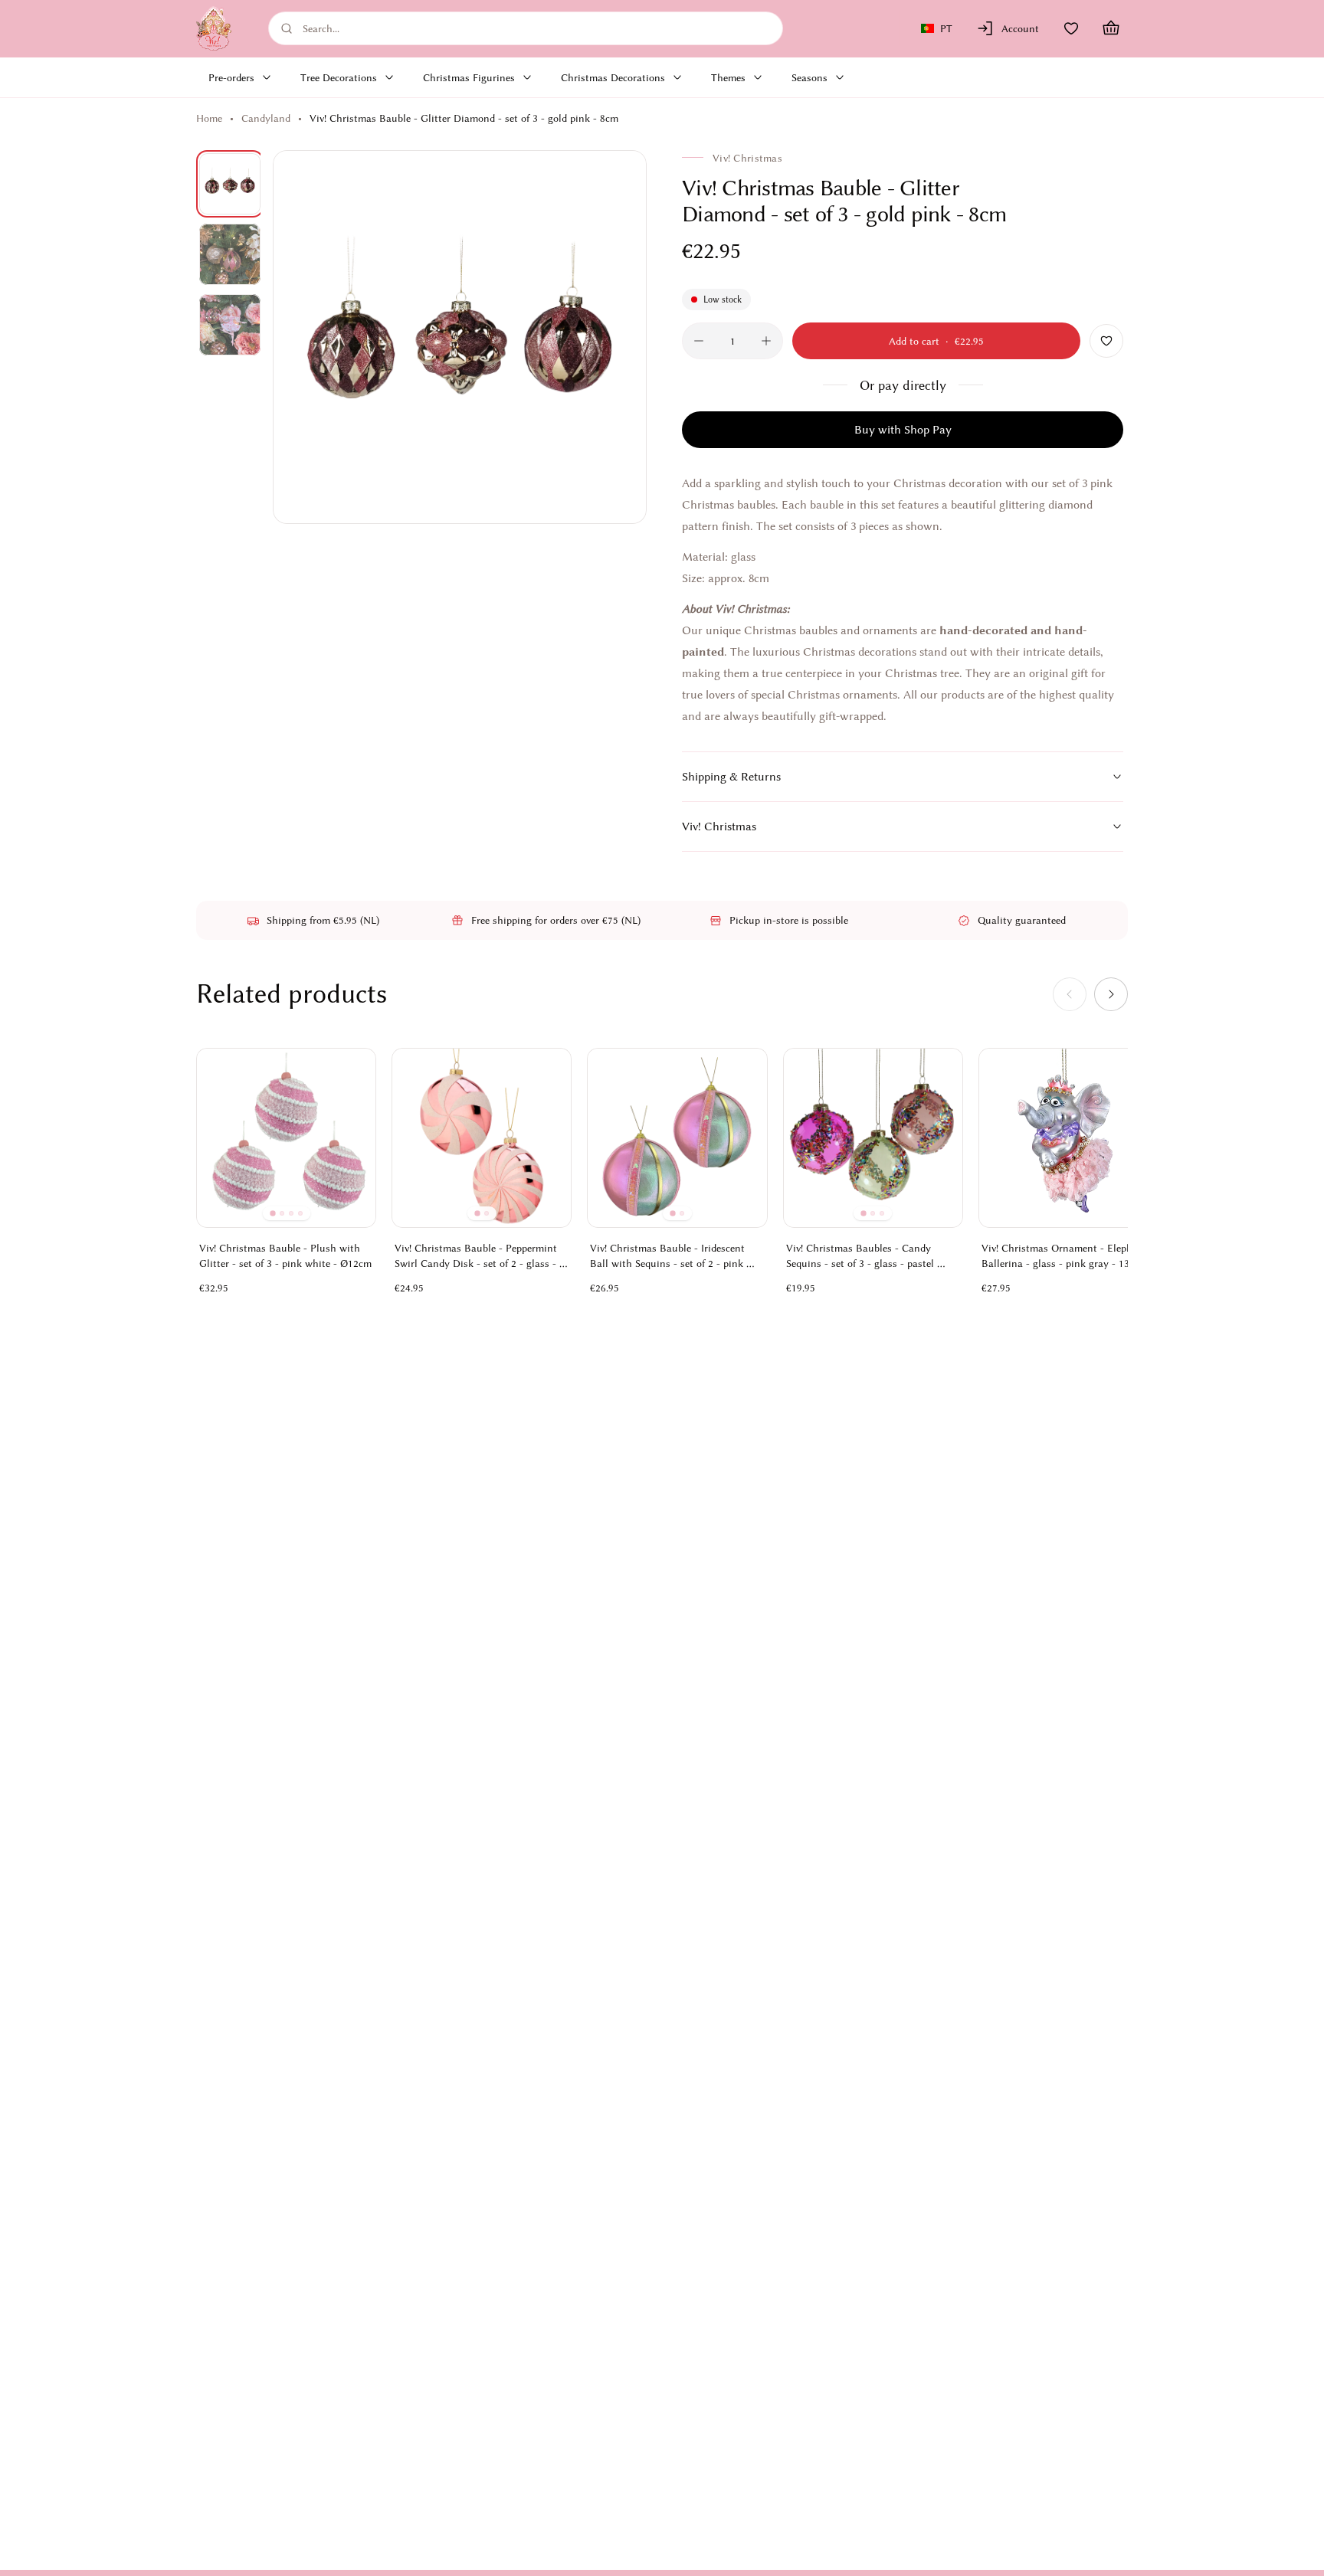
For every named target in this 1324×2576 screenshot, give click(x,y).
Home (209, 118)
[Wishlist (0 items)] (1071, 28)
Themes (728, 77)
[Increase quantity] (766, 341)
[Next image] (618, 337)
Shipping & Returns (731, 777)
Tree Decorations (339, 77)
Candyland (266, 118)
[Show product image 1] (230, 184)
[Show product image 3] (230, 325)
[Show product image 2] (230, 254)
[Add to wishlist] (1106, 341)
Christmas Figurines (469, 77)
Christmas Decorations (613, 77)
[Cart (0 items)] (1111, 28)
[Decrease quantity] (699, 341)
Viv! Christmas (719, 826)
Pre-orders (231, 77)
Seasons (809, 77)
